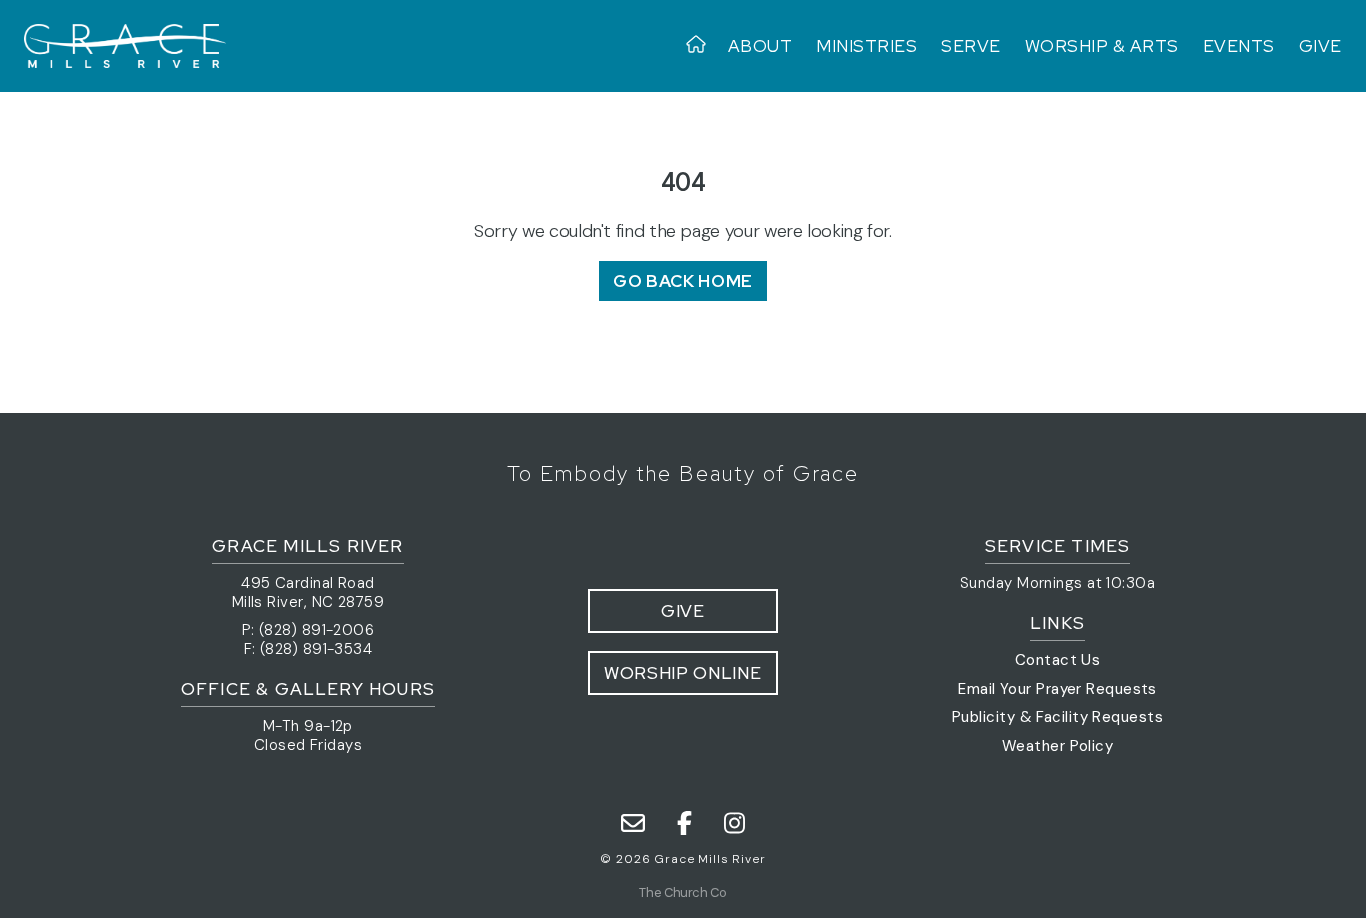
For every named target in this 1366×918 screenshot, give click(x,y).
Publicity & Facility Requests (1057, 717)
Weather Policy (1057, 746)
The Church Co (682, 892)
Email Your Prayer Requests (1057, 689)
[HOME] (701, 46)
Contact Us (1058, 660)
